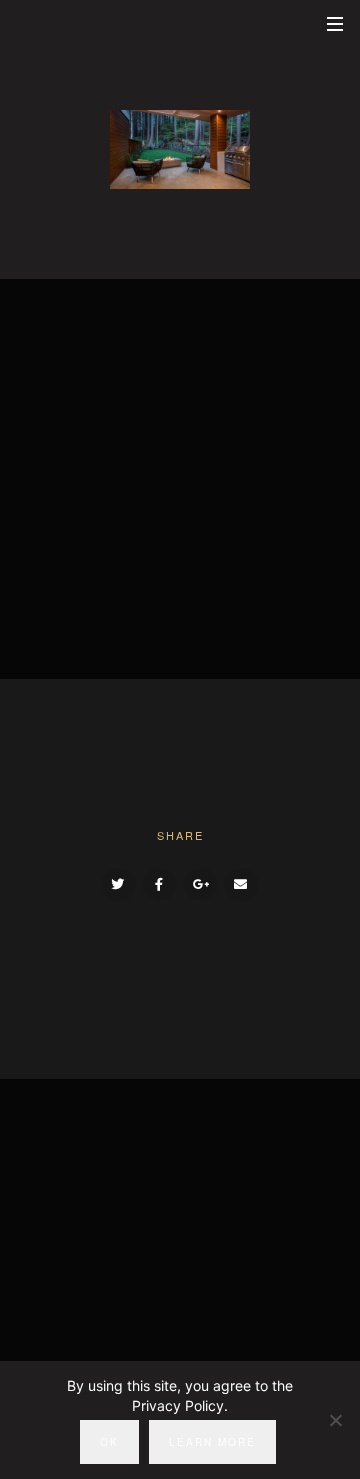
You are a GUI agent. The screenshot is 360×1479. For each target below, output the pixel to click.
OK (109, 1442)
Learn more (212, 1442)
